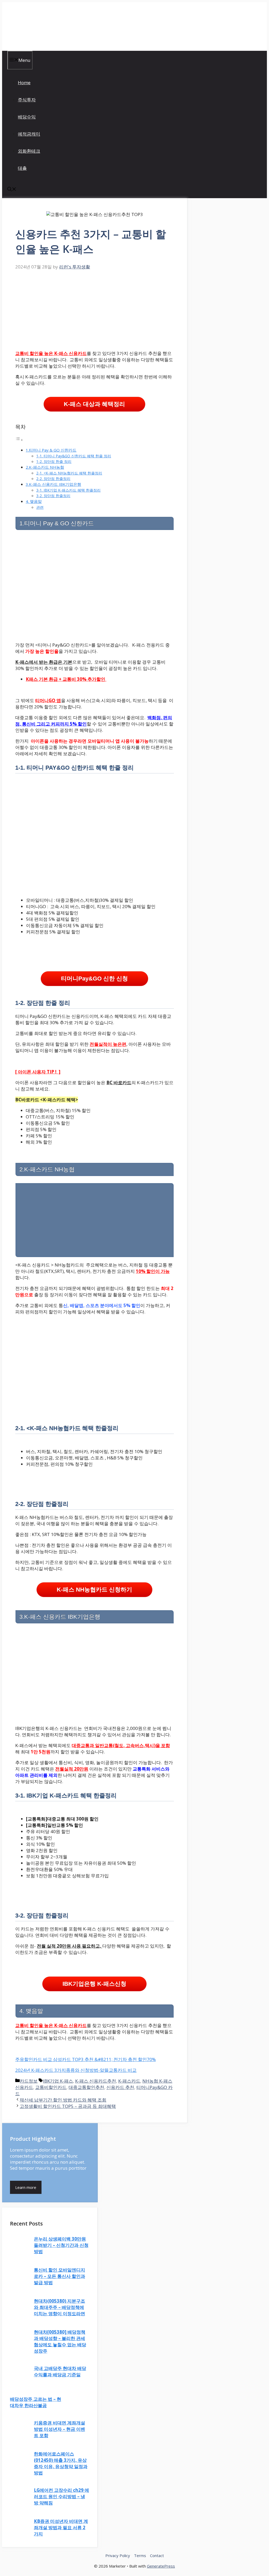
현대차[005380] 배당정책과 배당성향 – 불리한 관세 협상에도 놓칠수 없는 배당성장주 (60, 2341)
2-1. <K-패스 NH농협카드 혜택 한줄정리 (69, 473)
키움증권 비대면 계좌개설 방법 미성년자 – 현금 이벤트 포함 (60, 2429)
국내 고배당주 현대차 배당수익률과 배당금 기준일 (60, 2371)
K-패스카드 (129, 2081)
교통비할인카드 (51, 2087)
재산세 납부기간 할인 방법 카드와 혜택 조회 (63, 2100)
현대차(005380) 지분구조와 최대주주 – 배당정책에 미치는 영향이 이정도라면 (60, 2307)
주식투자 (27, 100)
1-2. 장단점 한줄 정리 (54, 461)
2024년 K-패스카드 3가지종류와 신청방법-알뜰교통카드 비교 (76, 2070)
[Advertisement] (95, 309)
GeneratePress (161, 2566)
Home (24, 82)
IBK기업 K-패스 (58, 2081)
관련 (40, 507)
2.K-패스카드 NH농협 (45, 467)
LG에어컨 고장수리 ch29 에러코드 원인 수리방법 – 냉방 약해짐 (61, 2496)
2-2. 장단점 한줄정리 (53, 479)
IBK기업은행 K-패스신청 (94, 1984)
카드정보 (29, 2081)
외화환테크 (29, 151)
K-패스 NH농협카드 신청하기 (94, 1590)
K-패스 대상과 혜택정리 (94, 404)
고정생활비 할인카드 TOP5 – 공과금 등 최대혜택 (68, 2106)
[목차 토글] (19, 440)
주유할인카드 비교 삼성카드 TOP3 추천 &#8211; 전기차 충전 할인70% (86, 2059)
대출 (22, 168)
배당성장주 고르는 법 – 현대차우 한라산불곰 (36, 2402)
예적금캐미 (29, 134)
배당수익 (27, 117)
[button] (12, 190)
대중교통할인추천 (86, 2087)
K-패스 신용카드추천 (96, 2081)
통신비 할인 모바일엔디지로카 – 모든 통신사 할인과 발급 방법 (60, 2276)
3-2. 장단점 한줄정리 (53, 496)
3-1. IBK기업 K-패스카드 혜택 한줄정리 (68, 490)
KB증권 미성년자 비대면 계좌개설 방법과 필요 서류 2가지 (61, 2527)
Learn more (26, 2187)
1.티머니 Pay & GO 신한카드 (51, 450)
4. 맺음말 (34, 501)
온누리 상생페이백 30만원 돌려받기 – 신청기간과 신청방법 (61, 2245)
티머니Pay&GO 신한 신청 (94, 979)
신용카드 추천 (120, 2087)
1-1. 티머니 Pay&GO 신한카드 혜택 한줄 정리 (74, 456)
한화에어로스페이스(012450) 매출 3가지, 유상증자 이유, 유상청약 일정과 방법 (61, 2463)
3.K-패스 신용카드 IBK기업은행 (53, 484)
